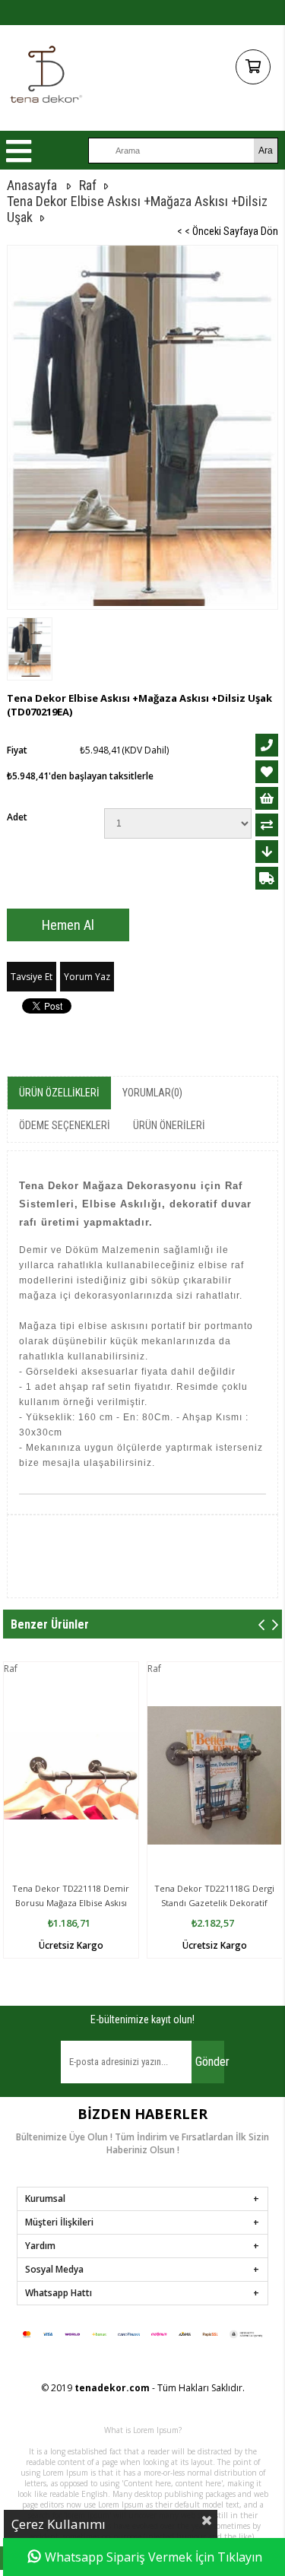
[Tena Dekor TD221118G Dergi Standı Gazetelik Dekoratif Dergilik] (215, 1776)
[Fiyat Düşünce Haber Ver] (267, 852)
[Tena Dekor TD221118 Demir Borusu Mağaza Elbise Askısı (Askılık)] (71, 1776)
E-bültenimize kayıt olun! (142, 2019)
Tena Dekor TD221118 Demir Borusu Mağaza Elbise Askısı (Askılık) (71, 1903)
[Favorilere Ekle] (267, 772)
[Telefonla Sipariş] (267, 745)
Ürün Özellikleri (59, 1093)
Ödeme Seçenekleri (65, 1125)
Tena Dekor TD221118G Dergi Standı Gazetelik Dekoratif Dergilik (214, 1903)
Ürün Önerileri (169, 1125)
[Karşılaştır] (267, 825)
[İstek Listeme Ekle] (267, 798)
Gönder (210, 2062)
